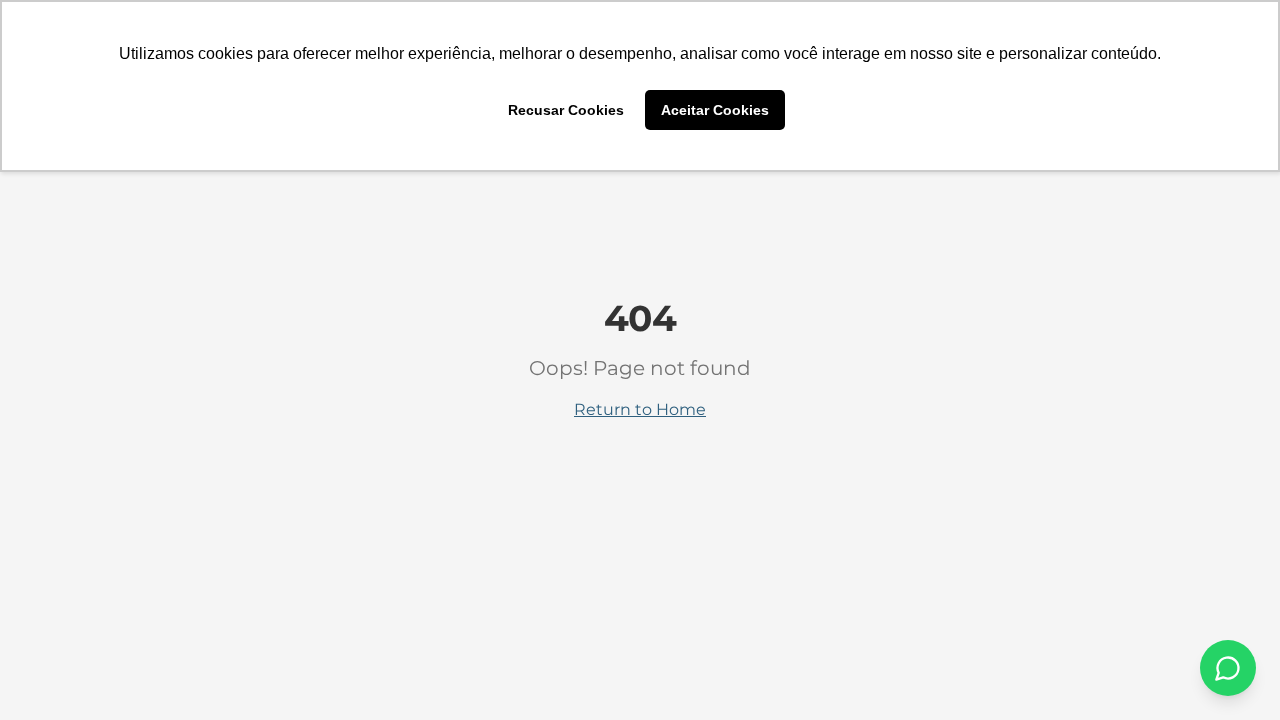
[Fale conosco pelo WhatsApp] (1228, 668)
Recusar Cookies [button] (566, 110)
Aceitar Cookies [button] (715, 110)
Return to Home (640, 409)
